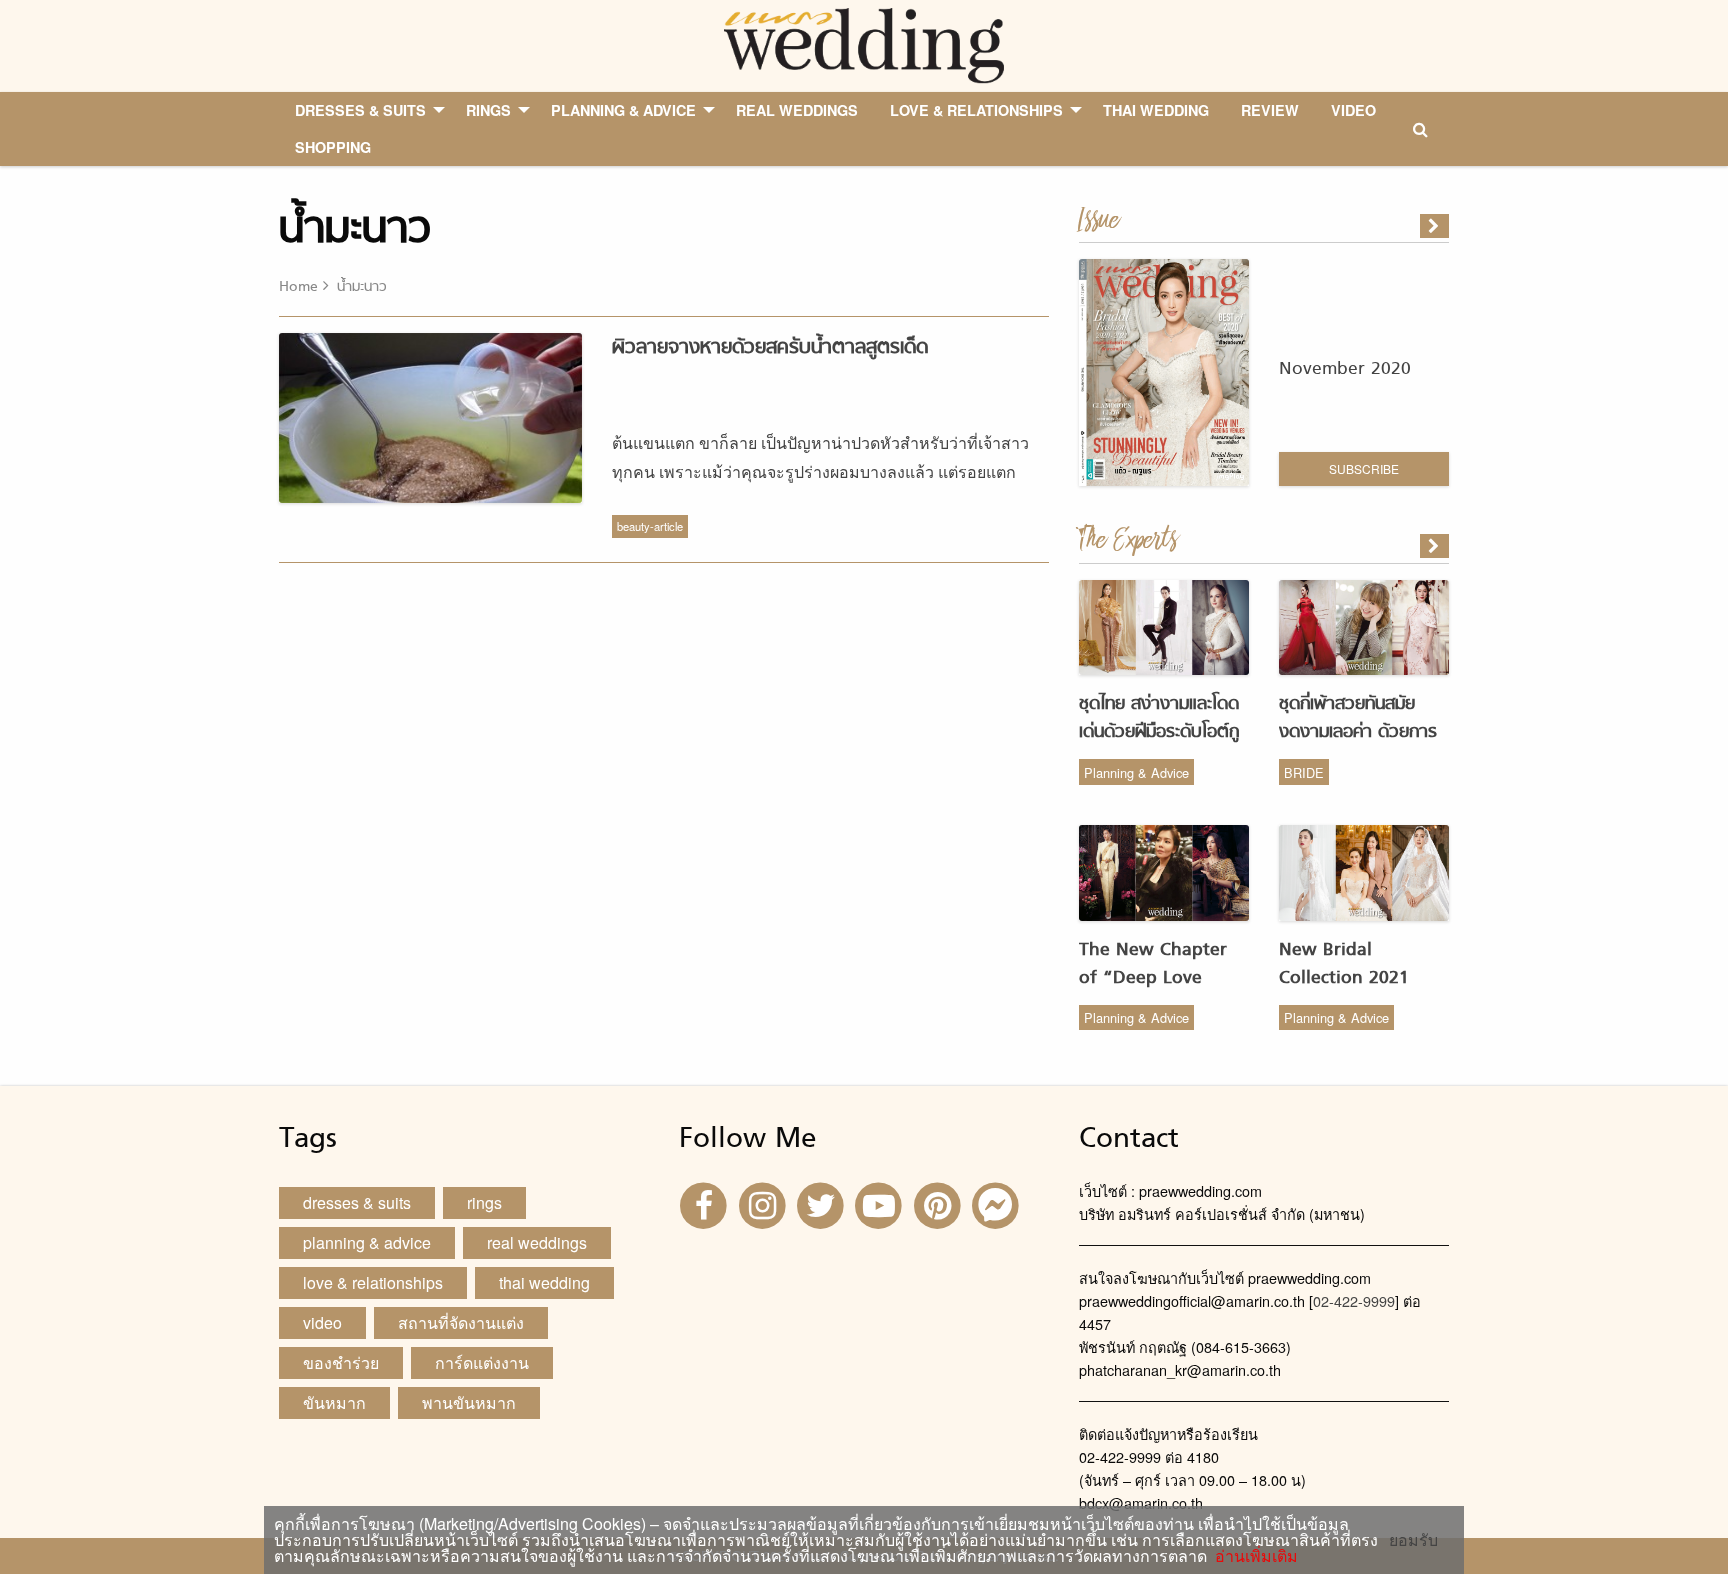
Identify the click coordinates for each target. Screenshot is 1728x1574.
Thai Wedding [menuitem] (1156, 110)
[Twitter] (823, 1203)
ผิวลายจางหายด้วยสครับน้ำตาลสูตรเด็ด (770, 348)
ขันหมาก (334, 1402)
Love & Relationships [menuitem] (976, 110)
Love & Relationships (373, 1282)
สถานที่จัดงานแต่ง (461, 1322)
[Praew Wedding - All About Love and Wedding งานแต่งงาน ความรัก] (863, 43)
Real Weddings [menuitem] (797, 110)
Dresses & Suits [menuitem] (360, 110)
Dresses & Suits (357, 1202)
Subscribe (1364, 468)
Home (298, 287)
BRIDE (1304, 772)
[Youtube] (881, 1203)
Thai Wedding (544, 1282)
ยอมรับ (1413, 1540)
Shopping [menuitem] (333, 147)
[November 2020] (1436, 226)
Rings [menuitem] (488, 110)
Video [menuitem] (1353, 110)
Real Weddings (537, 1242)
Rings (484, 1202)
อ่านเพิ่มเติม (1252, 1555)
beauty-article (650, 526)
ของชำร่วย (341, 1362)
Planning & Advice (1136, 772)
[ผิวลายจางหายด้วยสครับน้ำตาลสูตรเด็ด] (1436, 546)
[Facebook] (706, 1203)
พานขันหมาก (469, 1402)
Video (322, 1322)
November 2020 (1345, 369)
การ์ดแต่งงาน (482, 1362)
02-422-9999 (1354, 1300)
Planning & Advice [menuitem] (623, 110)
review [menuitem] (1270, 110)
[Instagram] (764, 1203)
